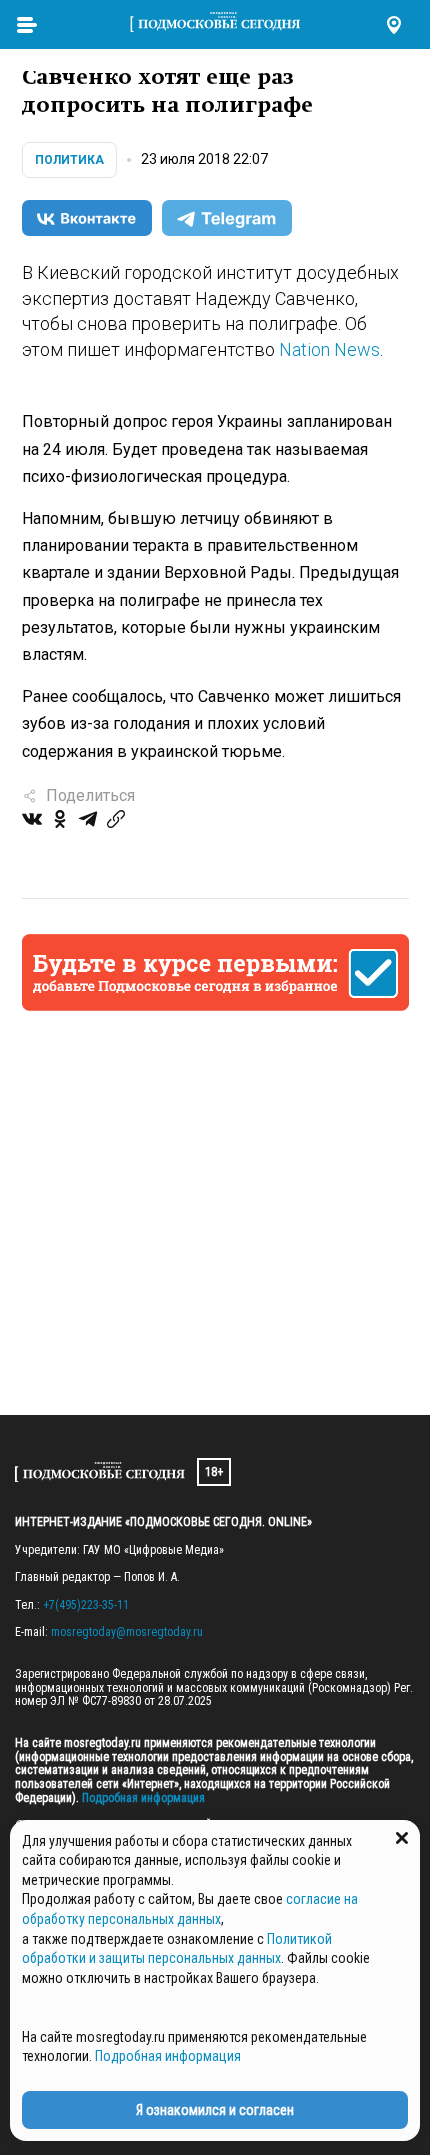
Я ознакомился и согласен (215, 2110)
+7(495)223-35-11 (86, 1605)
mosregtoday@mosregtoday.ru (127, 1632)
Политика (69, 160)
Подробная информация (142, 1798)
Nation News (329, 349)
